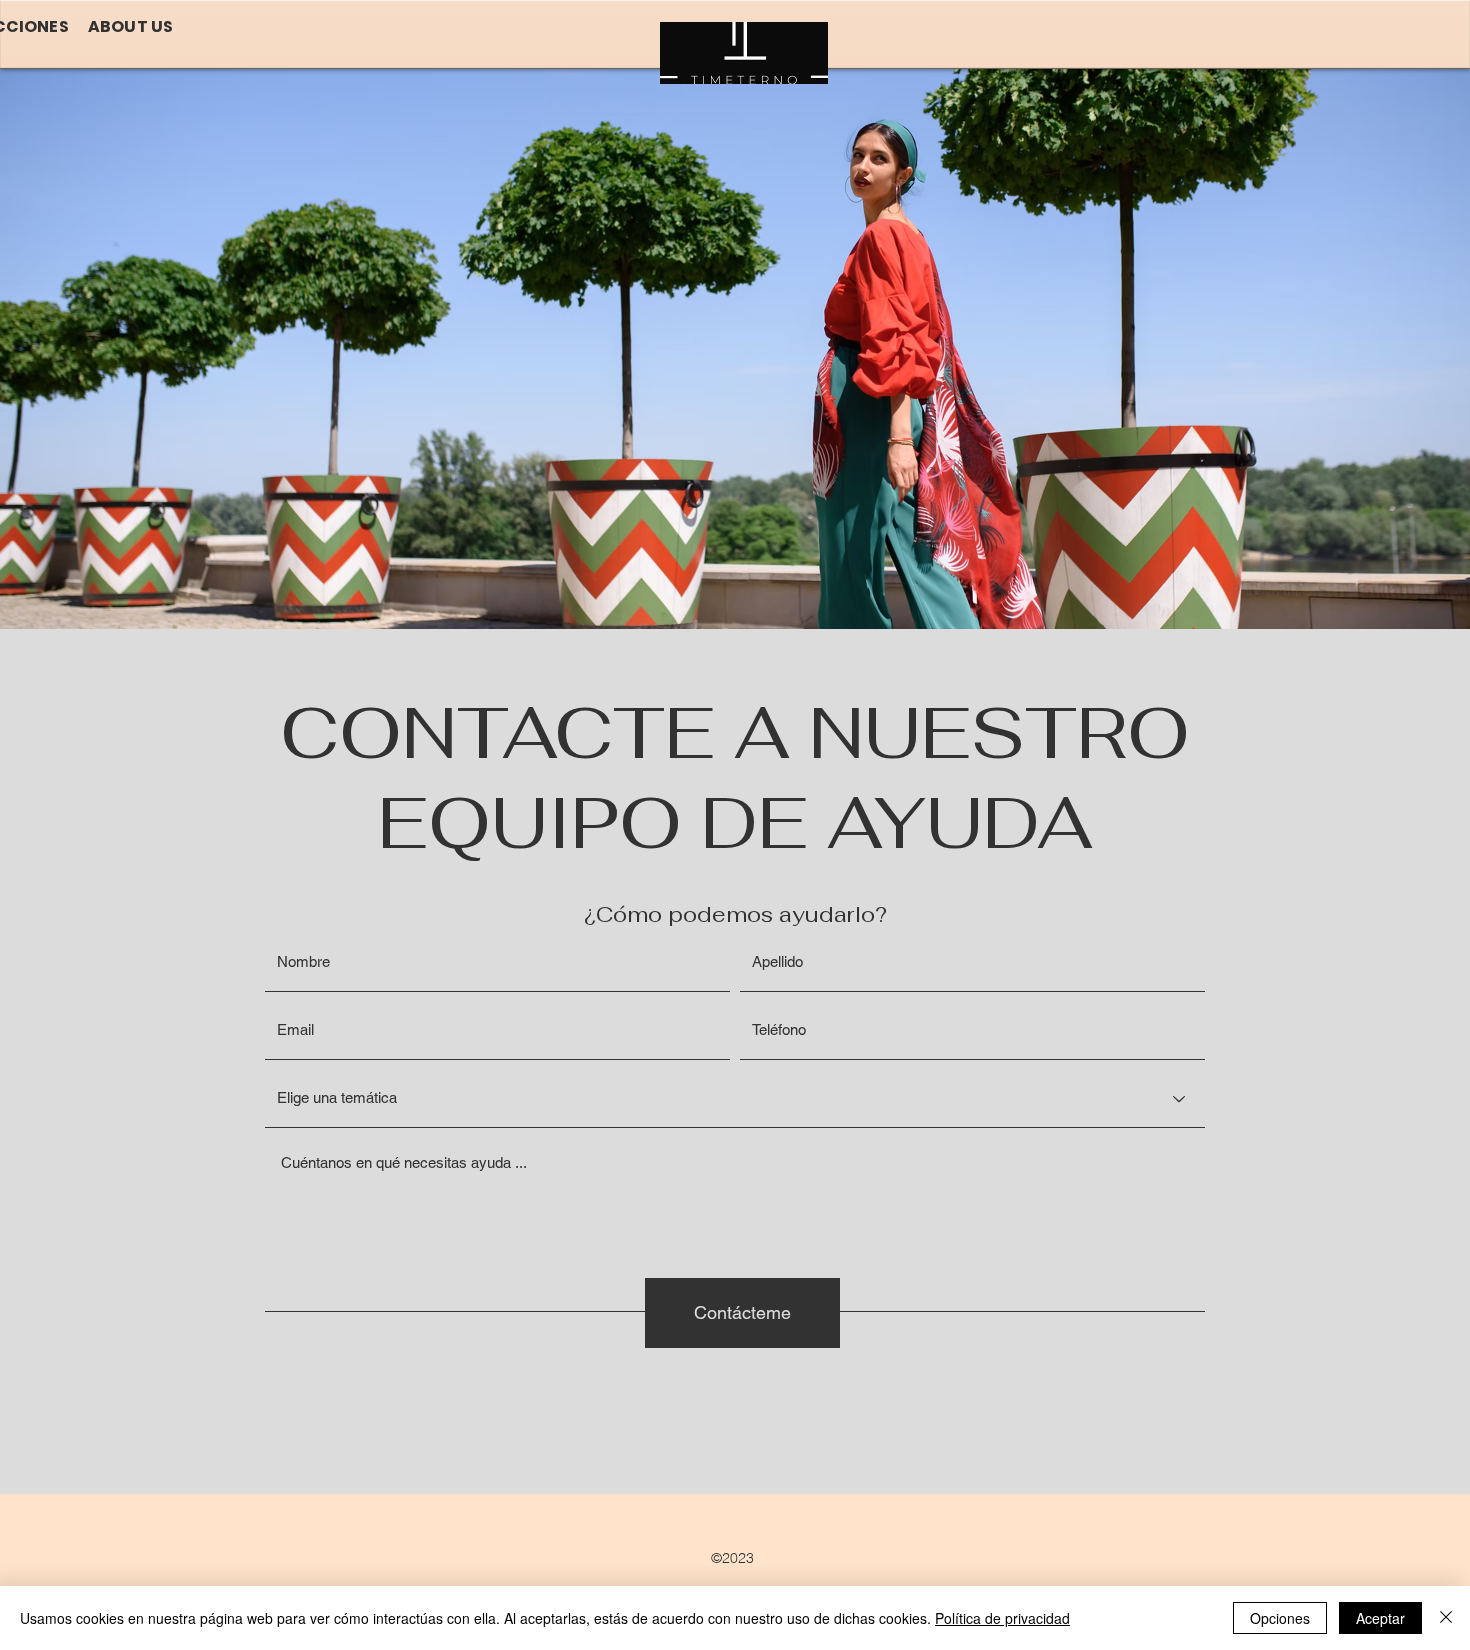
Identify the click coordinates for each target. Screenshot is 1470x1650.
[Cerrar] (1446, 1618)
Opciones (1280, 1618)
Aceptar (1380, 1618)
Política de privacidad (1002, 1618)
